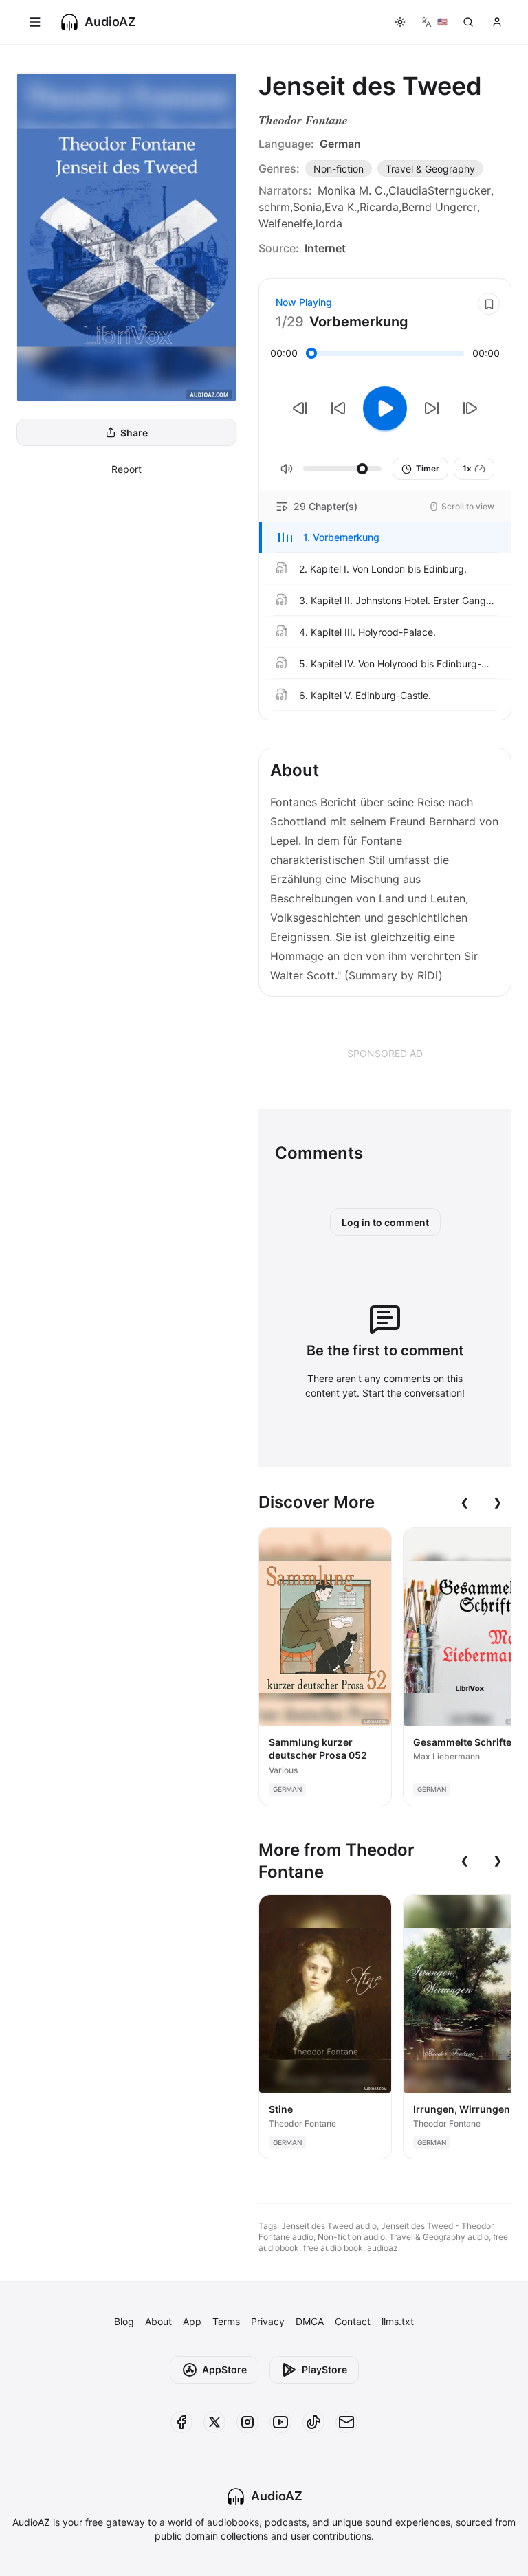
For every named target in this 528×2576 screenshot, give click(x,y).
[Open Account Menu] (497, 22)
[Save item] (489, 304)
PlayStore (324, 2369)
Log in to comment (385, 1222)
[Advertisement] (385, 1053)
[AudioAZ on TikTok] (313, 2422)
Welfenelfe (286, 223)
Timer (428, 468)
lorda (329, 223)
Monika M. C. (352, 190)
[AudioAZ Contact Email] (346, 2422)
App (192, 2321)
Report (126, 469)
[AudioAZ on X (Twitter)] (214, 2422)
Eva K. (341, 207)
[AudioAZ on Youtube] (280, 2422)
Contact (353, 2321)
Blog (124, 2321)
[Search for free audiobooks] (468, 22)
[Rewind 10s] (338, 408)
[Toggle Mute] (287, 469)
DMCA (310, 2321)
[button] (385, 537)
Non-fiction (339, 169)
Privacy (268, 2321)
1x (467, 468)
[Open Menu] (35, 22)
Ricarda (379, 207)
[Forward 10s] (432, 408)
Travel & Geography (430, 169)
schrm (274, 207)
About (158, 2321)
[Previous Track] (300, 408)
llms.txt (398, 2321)
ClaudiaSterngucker (440, 190)
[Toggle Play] (385, 408)
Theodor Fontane (303, 120)
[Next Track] (470, 408)
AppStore (224, 2369)
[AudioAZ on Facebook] (181, 2422)
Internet (325, 248)
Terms (226, 2321)
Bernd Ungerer (439, 207)
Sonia (307, 207)
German (340, 144)
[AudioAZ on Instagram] (247, 2422)
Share (134, 433)
